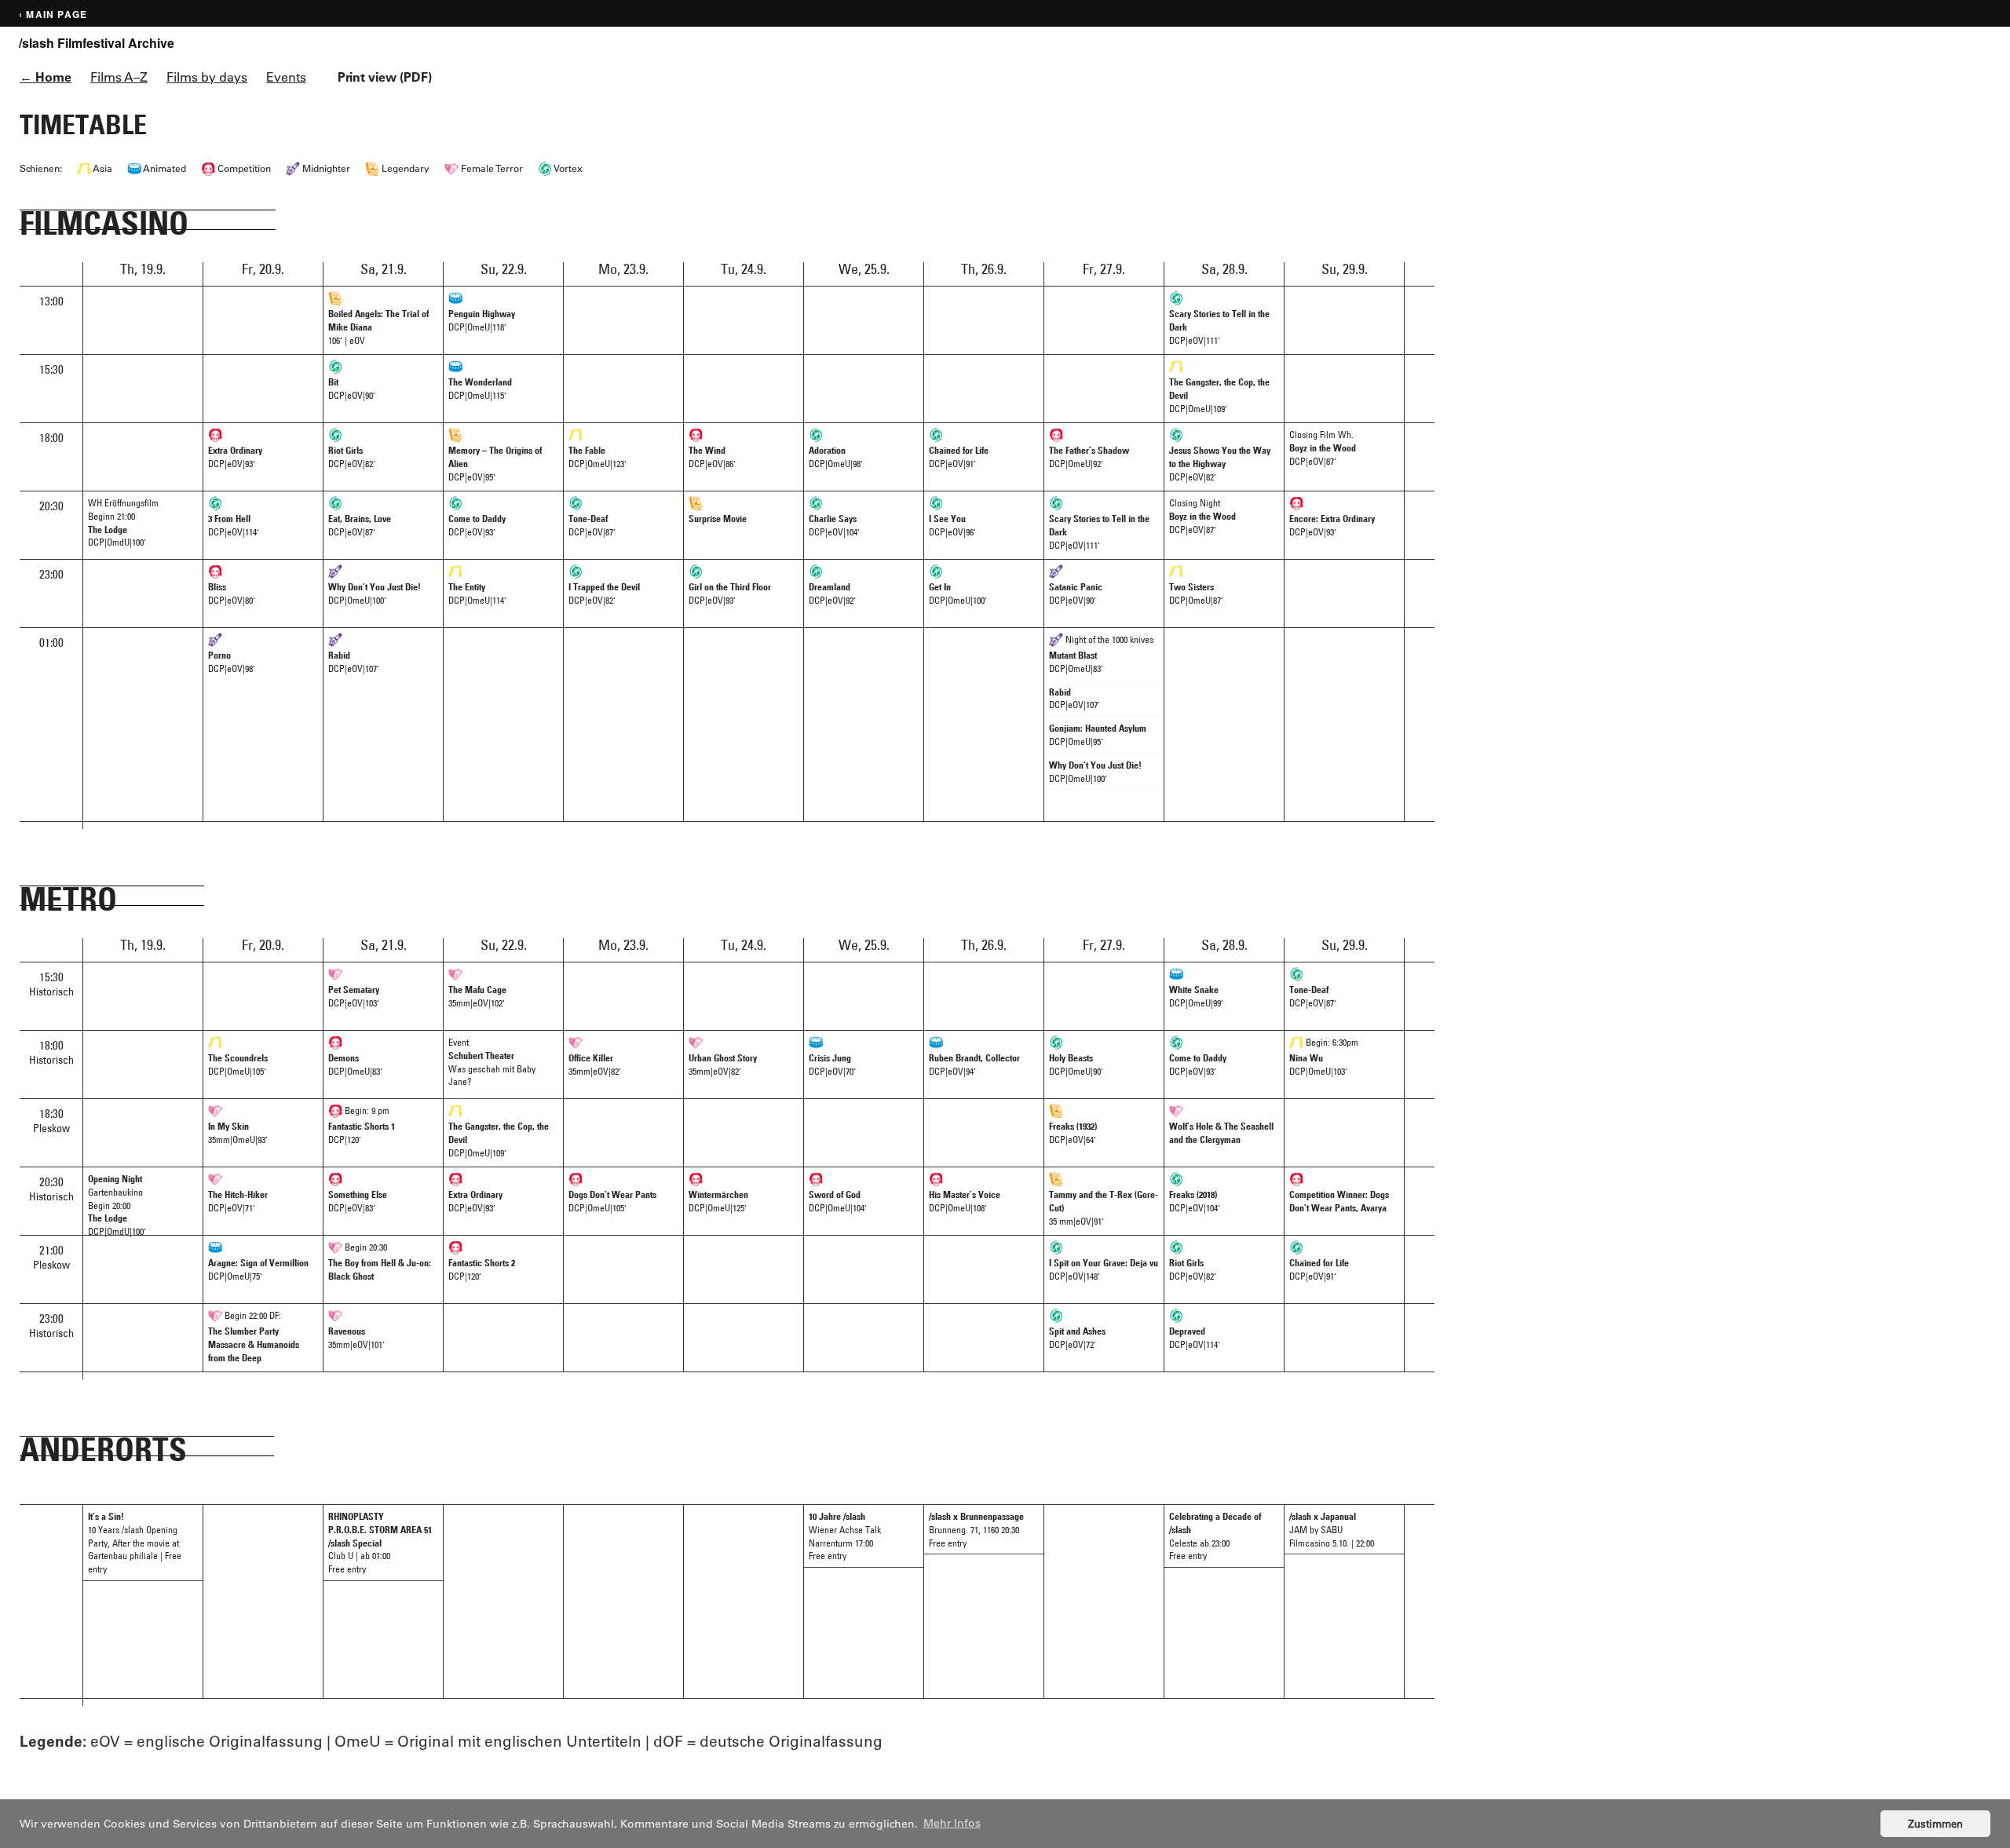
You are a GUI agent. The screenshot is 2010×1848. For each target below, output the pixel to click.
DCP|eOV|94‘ (974, 1064)
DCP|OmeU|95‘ (1098, 734)
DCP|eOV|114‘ (234, 525)
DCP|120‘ (482, 1269)
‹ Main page (53, 15)
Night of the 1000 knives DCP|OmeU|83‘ (1101, 654)
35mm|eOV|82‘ (595, 1064)
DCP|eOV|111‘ (1219, 327)
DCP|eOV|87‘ (360, 525)
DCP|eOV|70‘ (832, 1064)
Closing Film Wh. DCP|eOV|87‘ (1323, 447)
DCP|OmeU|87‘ (1196, 593)
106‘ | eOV (378, 327)
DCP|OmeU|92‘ (1089, 457)
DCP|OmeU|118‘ (482, 320)
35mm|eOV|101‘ (356, 1337)
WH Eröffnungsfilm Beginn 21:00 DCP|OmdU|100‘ (123, 522)
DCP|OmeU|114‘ (477, 593)
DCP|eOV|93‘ (235, 457)
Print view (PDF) (385, 77)
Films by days (207, 77)
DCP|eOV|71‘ (238, 1201)
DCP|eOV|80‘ (232, 593)
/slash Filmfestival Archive (97, 43)
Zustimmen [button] (1935, 1823)
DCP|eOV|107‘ (354, 661)
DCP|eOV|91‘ (959, 457)
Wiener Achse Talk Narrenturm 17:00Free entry (845, 1536)
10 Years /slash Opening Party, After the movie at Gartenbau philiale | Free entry (135, 1542)
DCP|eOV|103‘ (354, 996)
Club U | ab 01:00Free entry (380, 1542)
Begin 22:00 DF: (254, 1336)
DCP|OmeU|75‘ (258, 1269)
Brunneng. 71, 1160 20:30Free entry (976, 1529)
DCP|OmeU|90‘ (1076, 1064)
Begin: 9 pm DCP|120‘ (362, 1125)
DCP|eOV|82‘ (352, 457)
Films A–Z (119, 77)
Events (286, 77)
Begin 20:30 (380, 1261)
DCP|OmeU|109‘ (1219, 395)
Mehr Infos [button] (952, 1823)
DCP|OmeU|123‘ (598, 457)
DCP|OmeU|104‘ (838, 1201)
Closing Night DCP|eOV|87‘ (1202, 516)
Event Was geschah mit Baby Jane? (492, 1061)
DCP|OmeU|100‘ (375, 593)
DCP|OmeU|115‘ (480, 388)
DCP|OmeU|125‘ (718, 1201)
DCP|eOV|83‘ (358, 1201)
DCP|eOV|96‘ (952, 525)
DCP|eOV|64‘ (1073, 1132)
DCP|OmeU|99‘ (1196, 996)
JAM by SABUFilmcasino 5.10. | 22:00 (1332, 1529)
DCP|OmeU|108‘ (965, 1201)
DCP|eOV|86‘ (712, 457)
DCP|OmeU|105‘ (238, 1064)
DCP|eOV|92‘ (832, 593)
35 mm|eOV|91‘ (1104, 1207)
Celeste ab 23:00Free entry (1215, 1536)
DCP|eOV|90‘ (352, 388)
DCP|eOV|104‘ (834, 525)
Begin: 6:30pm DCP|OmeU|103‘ (1324, 1056)
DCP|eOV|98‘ (232, 661)
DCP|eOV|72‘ (1077, 1337)
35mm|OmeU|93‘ (238, 1132)
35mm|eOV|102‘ (477, 996)
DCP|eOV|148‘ (1104, 1269)
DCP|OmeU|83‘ (355, 1064)
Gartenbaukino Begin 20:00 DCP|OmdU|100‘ (117, 1203)
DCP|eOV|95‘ (495, 463)
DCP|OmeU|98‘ (836, 457)
